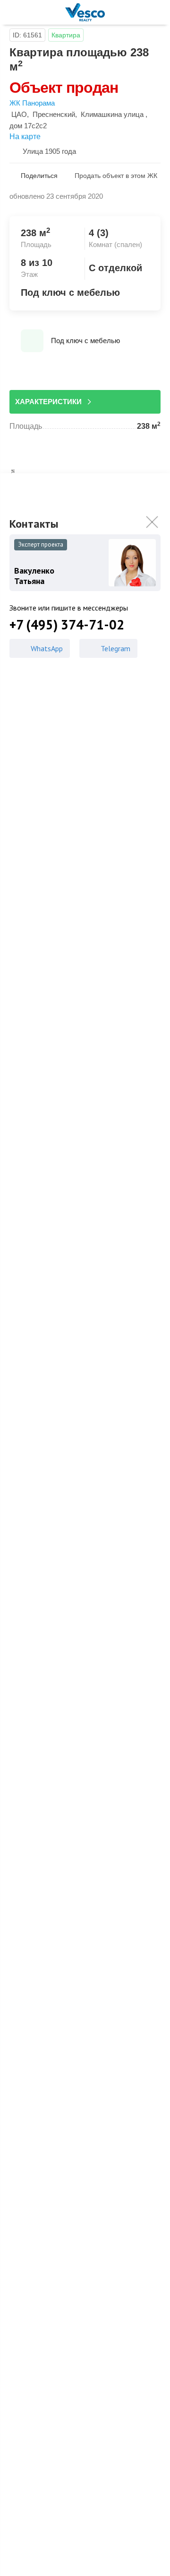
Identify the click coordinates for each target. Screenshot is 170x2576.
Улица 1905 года (49, 151)
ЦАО (19, 114)
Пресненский (54, 114)
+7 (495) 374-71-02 (67, 625)
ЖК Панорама (32, 103)
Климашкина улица (112, 114)
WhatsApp (47, 648)
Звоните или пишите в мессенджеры (69, 608)
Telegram (115, 648)
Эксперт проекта (41, 544)
